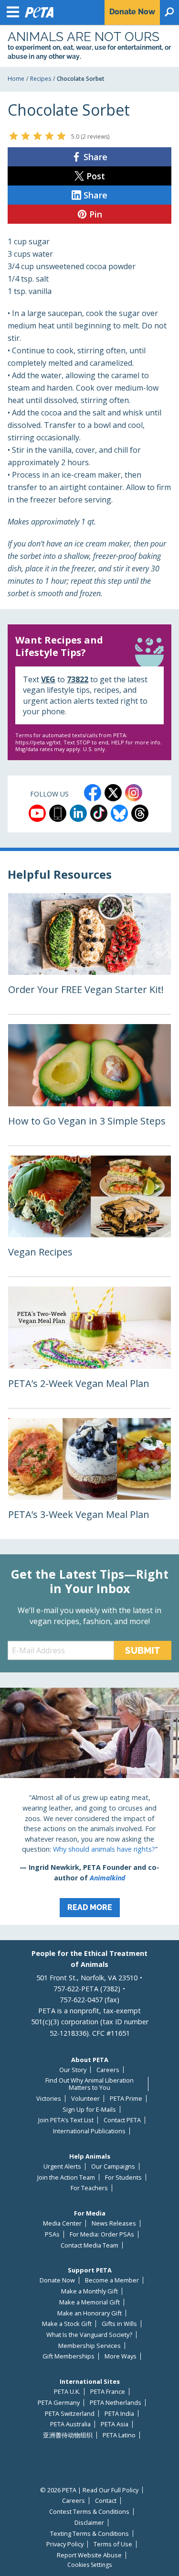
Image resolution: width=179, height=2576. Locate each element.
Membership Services (89, 2346)
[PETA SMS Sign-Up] (58, 813)
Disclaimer (89, 2523)
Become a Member (112, 2280)
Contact (106, 2501)
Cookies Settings (89, 2565)
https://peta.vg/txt (38, 742)
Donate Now (57, 2280)
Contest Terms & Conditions (89, 2512)
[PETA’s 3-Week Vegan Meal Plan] (89, 1479)
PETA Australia (70, 2424)
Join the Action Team (66, 2178)
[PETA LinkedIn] (78, 813)
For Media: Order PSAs (102, 2234)
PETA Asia (115, 2424)
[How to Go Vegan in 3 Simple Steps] (89, 1085)
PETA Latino (119, 2435)
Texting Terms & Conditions (89, 2534)
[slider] (37, 136)
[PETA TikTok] (99, 813)
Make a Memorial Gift (89, 2302)
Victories (49, 2099)
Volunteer (85, 2099)
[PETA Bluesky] (119, 813)
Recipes (41, 79)
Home (16, 79)
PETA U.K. (67, 2392)
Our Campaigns (113, 2167)
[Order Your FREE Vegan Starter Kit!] (89, 954)
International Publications (89, 2131)
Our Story (73, 2070)
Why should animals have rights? (104, 1849)
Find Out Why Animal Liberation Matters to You (89, 2084)
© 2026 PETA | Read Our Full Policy (89, 2490)
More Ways (121, 2356)
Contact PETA (122, 2120)
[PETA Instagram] (134, 793)
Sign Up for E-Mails (89, 2110)
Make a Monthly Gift (89, 2291)
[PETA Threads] (140, 813)
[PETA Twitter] (113, 793)
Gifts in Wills (119, 2324)
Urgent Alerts (62, 2167)
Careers (108, 2070)
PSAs (52, 2234)
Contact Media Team (89, 2245)
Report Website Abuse (89, 2555)
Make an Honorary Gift (89, 2313)
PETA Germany (59, 2403)
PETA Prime (126, 2099)
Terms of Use (113, 2544)
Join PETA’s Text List (66, 2120)
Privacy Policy (65, 2544)
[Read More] (89, 1806)
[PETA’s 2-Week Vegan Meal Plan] (89, 1347)
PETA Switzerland (70, 2414)
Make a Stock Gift (67, 2324)
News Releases (114, 2223)
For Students (123, 2178)
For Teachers (89, 2188)
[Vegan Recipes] (89, 1216)
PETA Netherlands (116, 2403)
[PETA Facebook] (93, 793)
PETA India (119, 2414)
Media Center (62, 2223)
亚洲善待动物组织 (68, 2435)
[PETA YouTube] (37, 813)
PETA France (108, 2392)
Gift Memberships (68, 2356)
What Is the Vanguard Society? (89, 2335)
